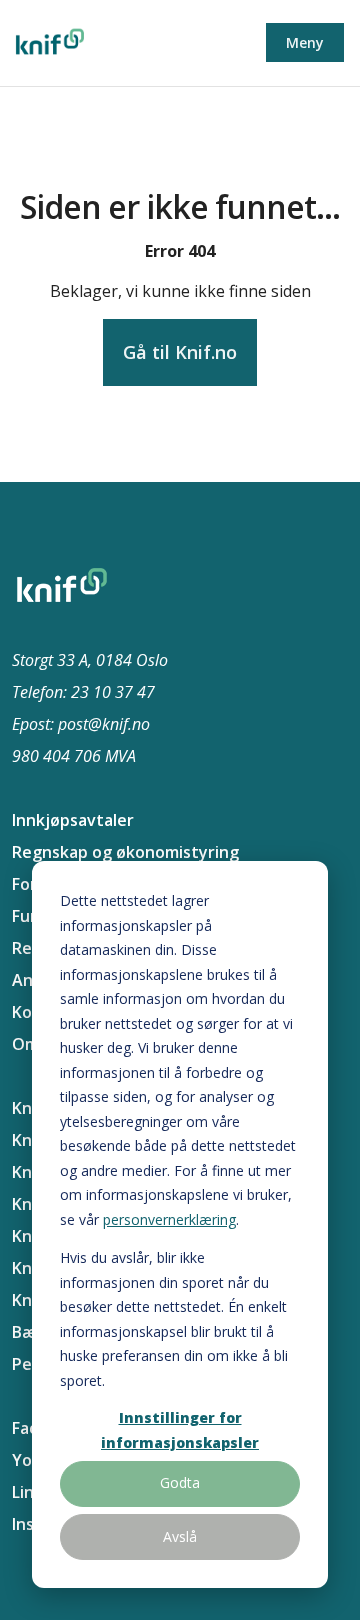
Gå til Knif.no (180, 352)
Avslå (180, 1536)
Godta (180, 1482)
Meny (305, 42)
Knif (27, 1108)
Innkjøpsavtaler (73, 820)
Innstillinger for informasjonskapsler (180, 1430)
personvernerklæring (169, 1219)
